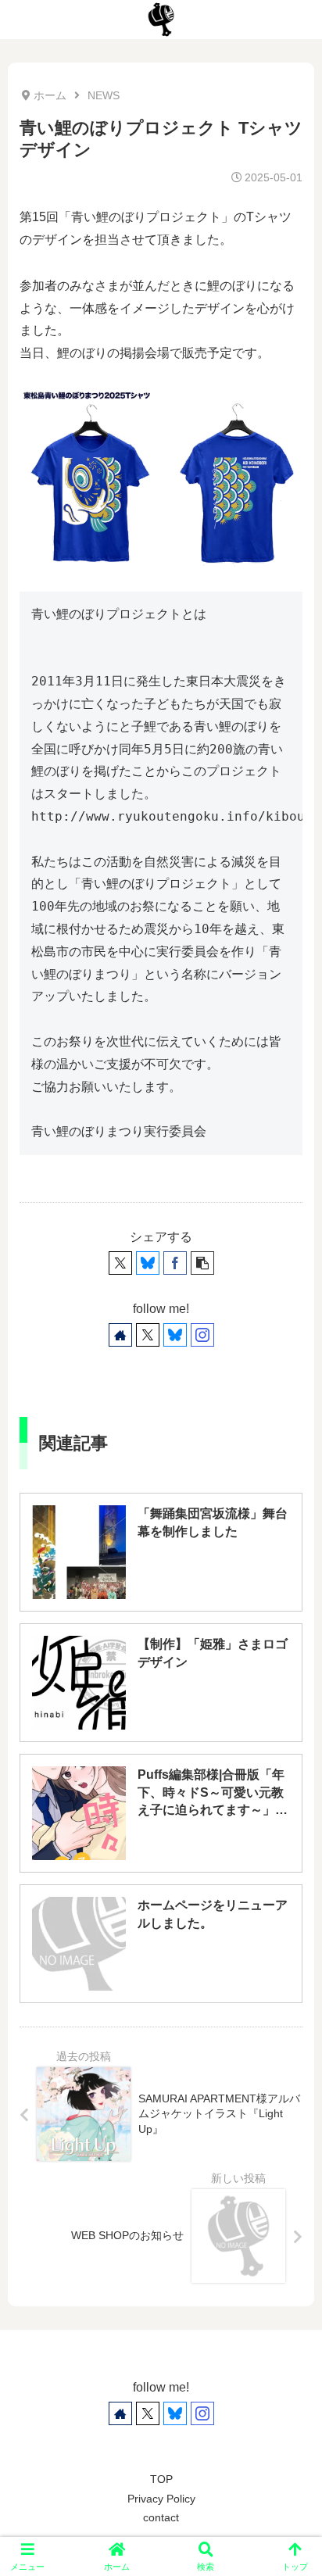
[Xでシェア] (120, 1263)
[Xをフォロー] (148, 1335)
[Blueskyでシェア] (148, 1263)
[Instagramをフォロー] (202, 1335)
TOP (161, 2479)
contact (161, 2517)
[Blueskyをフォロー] (175, 1335)
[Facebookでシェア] (175, 1263)
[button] (202, 1263)
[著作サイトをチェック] (120, 1335)
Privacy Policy (161, 2499)
